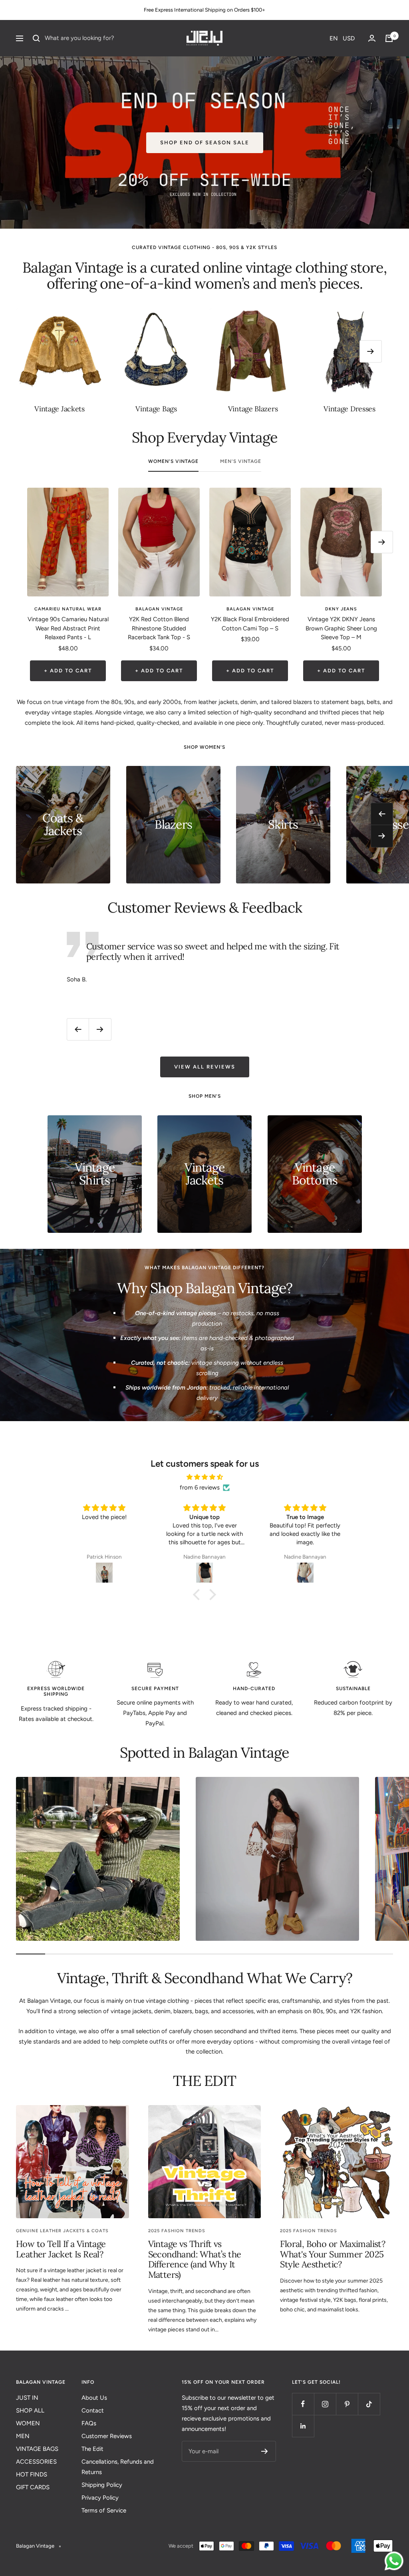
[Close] (315, 1222)
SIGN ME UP (145, 1332)
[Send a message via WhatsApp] (394, 2561)
